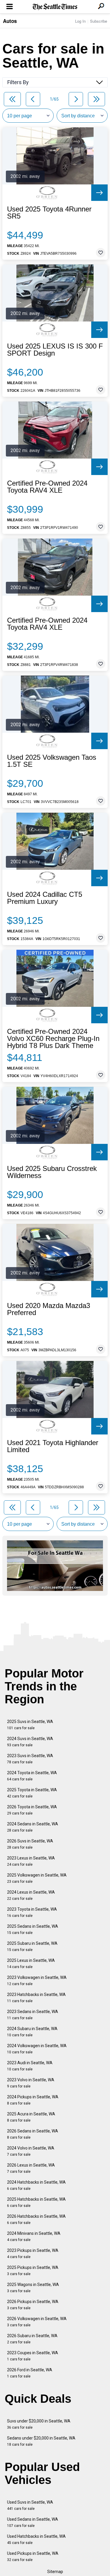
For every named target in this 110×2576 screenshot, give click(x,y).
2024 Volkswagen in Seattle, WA (37, 2049)
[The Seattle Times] (55, 7)
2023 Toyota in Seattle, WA (32, 1912)
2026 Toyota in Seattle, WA (32, 1810)
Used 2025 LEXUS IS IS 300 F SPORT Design (55, 350)
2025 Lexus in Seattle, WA (31, 1963)
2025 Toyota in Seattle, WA (32, 1793)
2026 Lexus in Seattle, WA (31, 2168)
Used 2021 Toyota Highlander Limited (53, 1446)
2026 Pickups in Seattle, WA (33, 2305)
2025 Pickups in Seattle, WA (33, 2271)
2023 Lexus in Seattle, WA (31, 1861)
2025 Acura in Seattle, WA (31, 2117)
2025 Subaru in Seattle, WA (32, 1946)
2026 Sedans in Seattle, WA (33, 2134)
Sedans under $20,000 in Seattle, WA (41, 2441)
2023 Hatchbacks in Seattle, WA (36, 1998)
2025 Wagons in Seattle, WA (33, 2288)
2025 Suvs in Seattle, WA (30, 1725)
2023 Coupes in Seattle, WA (33, 2356)
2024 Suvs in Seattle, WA (30, 1742)
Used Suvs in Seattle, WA (30, 2505)
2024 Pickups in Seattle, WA (33, 2100)
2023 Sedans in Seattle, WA (33, 2015)
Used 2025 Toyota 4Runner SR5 (49, 213)
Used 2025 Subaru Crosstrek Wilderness (52, 1172)
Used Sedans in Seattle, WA (33, 2522)
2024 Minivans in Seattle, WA (34, 2236)
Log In (80, 21)
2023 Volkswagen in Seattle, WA (37, 1981)
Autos (10, 21)
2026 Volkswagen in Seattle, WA (37, 2322)
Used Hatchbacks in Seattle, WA (36, 2539)
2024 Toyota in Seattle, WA (32, 1776)
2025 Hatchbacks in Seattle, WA (36, 2202)
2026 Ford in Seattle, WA (30, 2373)
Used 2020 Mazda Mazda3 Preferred (49, 1309)
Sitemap (55, 2572)
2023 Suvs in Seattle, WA (30, 1759)
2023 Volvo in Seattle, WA (31, 2083)
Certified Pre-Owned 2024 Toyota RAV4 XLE (47, 487)
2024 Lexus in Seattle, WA (31, 1895)
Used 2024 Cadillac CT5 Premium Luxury (45, 898)
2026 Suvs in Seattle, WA (30, 1844)
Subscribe (99, 21)
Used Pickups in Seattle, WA (33, 2556)
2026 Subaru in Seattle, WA (32, 2339)
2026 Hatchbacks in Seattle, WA (36, 2219)
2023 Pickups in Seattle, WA (33, 2253)
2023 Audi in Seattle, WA (30, 2066)
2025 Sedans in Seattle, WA (33, 1929)
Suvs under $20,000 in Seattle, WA (39, 2424)
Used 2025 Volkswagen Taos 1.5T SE (52, 761)
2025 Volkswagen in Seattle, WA (37, 1878)
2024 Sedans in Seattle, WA (33, 1827)
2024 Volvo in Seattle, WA (31, 2151)
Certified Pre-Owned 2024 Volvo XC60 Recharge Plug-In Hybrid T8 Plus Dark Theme (53, 1039)
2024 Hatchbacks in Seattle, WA (36, 2185)
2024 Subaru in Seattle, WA (32, 2032)
